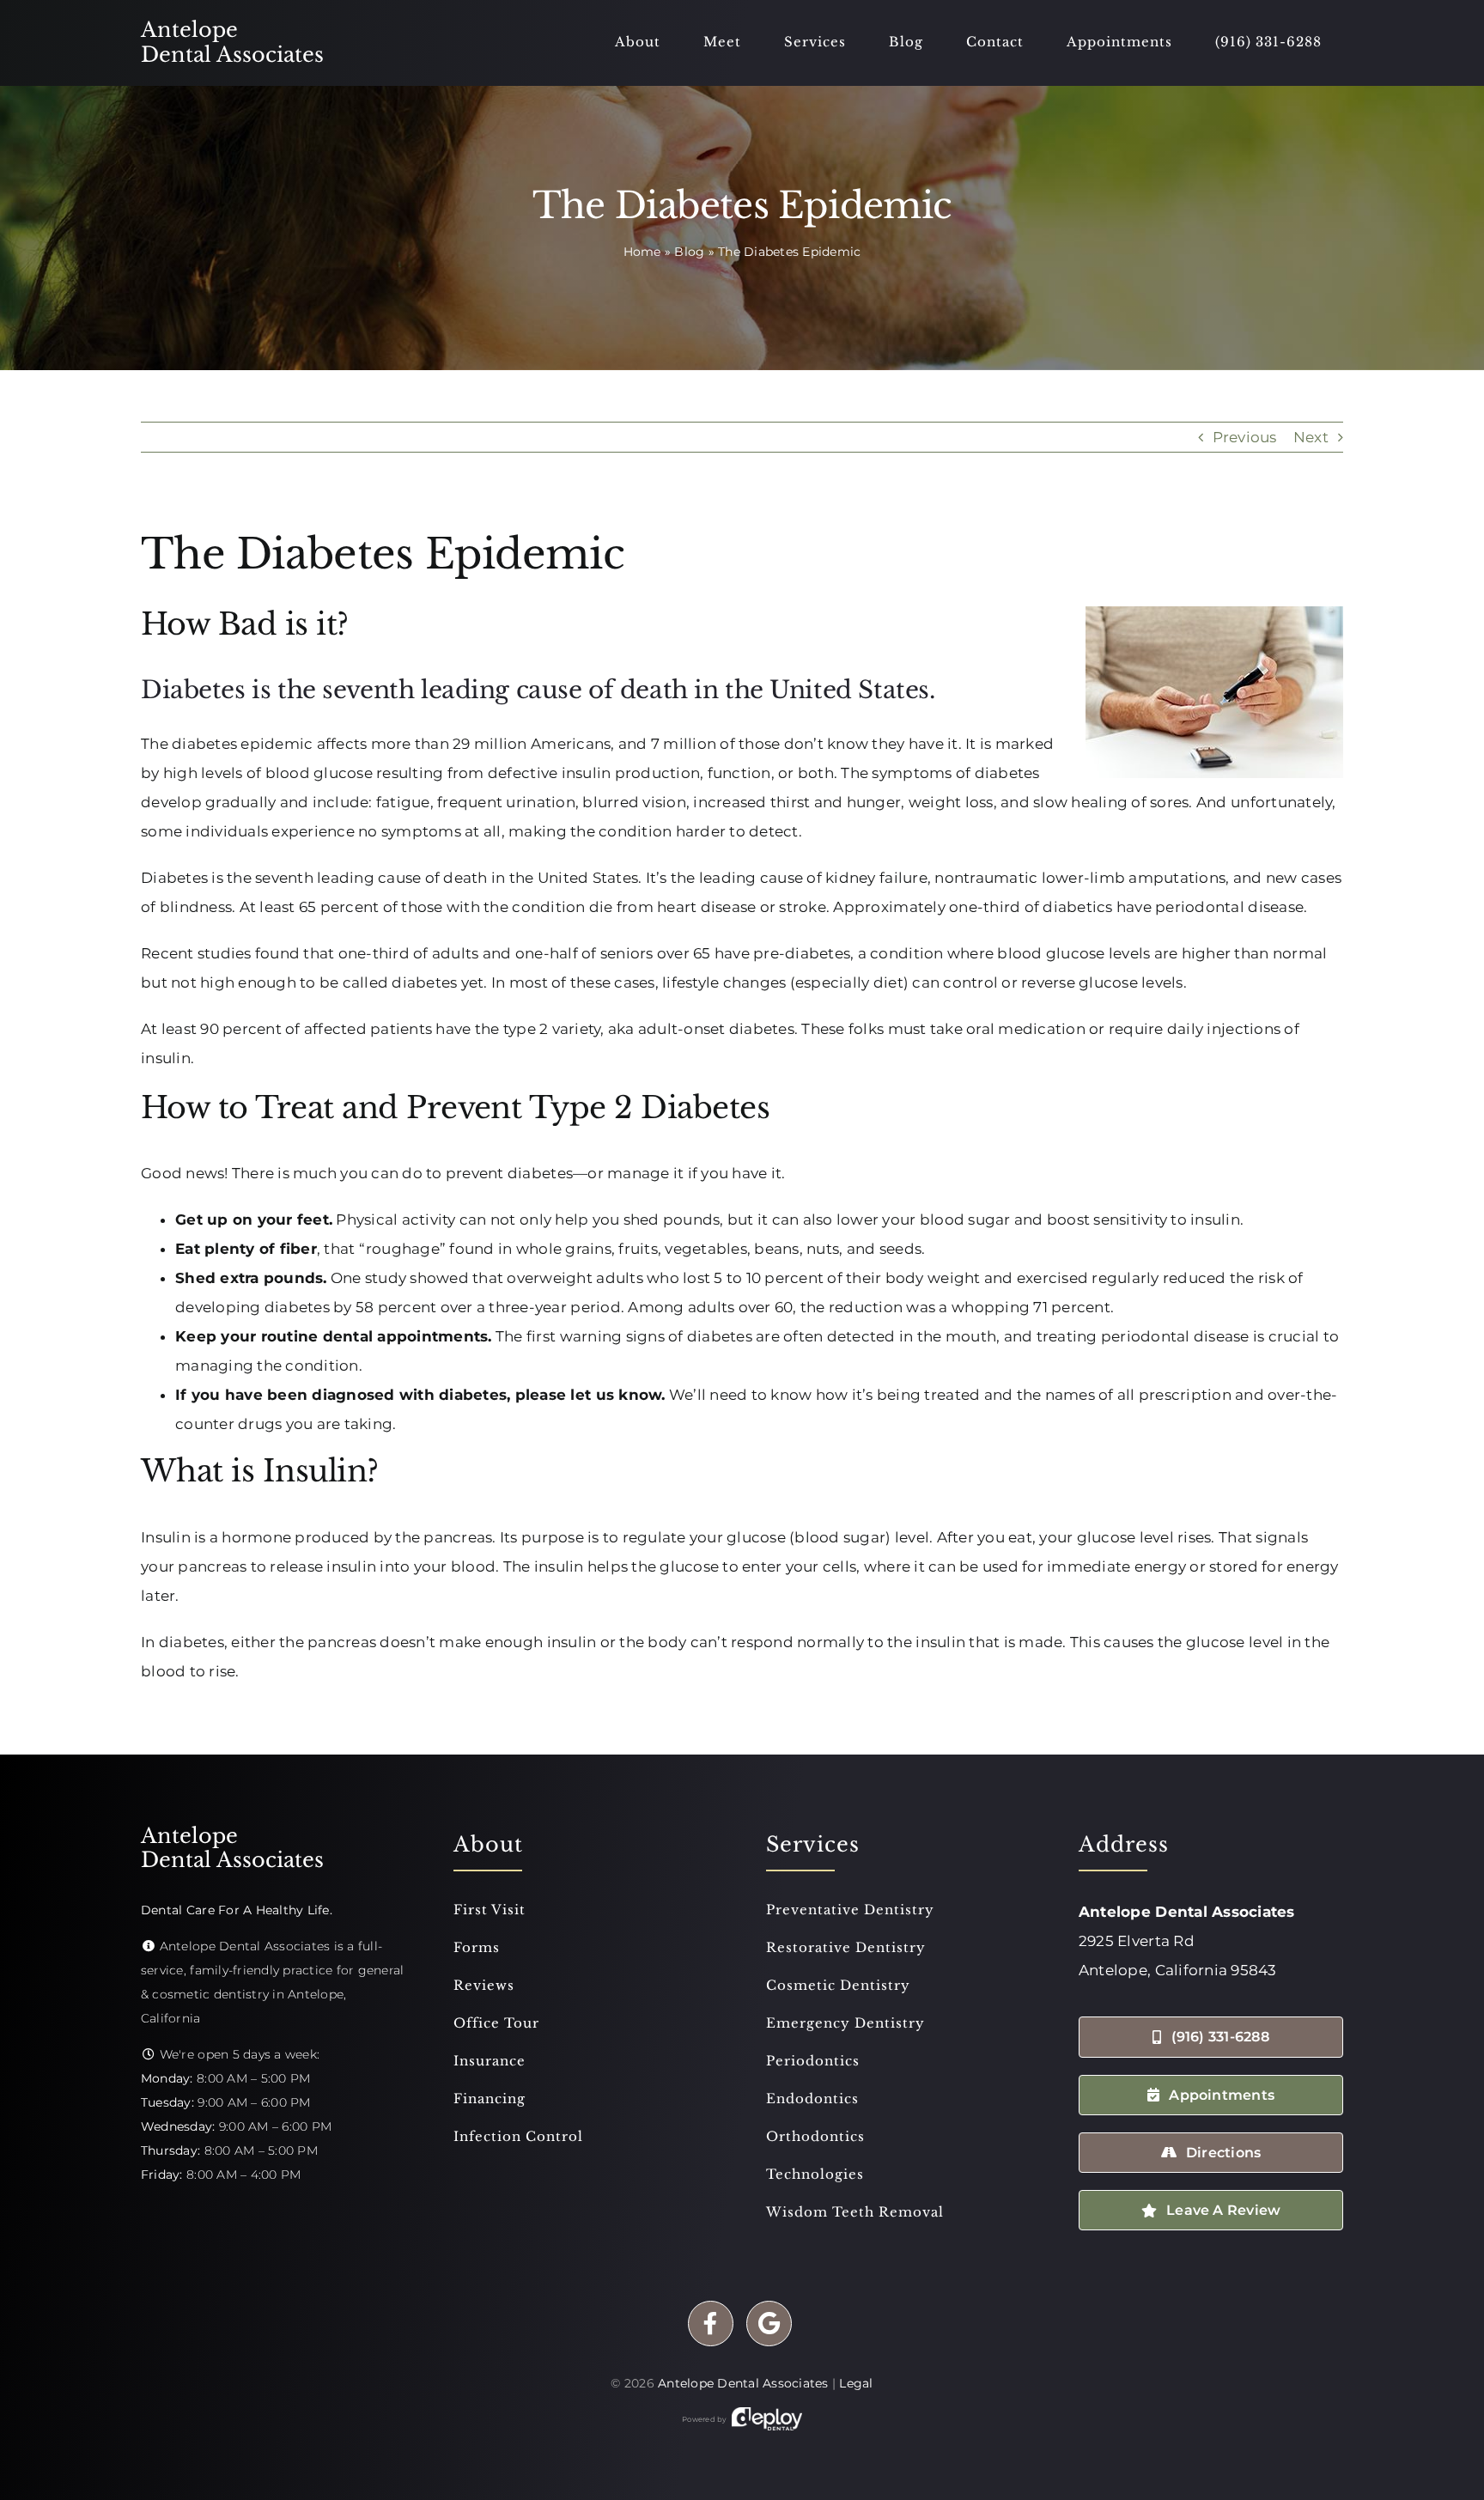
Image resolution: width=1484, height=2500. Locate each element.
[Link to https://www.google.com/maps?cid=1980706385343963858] (769, 2324)
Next (1311, 437)
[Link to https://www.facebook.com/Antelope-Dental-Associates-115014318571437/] (711, 2324)
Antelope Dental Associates (743, 2383)
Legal (856, 2383)
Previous (1245, 437)
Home (642, 252)
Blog (689, 252)
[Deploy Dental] (767, 2419)
